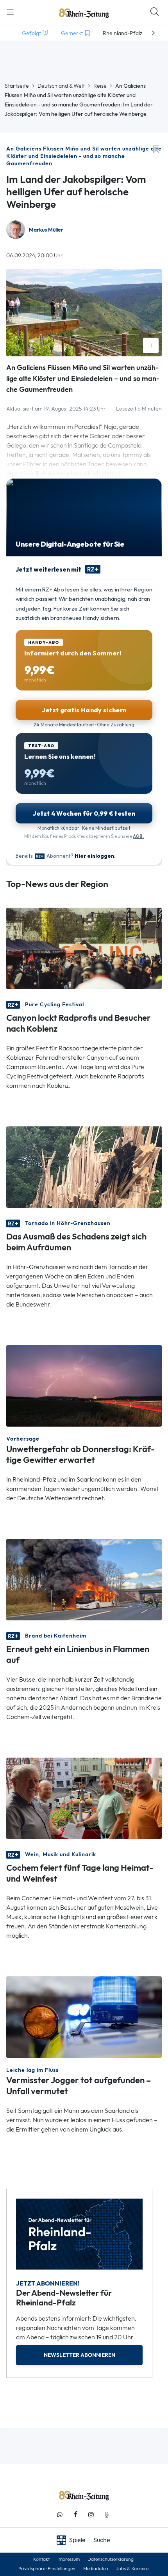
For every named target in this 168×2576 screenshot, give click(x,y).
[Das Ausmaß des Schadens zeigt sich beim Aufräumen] (84, 1166)
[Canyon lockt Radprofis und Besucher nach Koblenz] (84, 948)
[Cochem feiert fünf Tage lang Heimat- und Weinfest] (84, 1798)
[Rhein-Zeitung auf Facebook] (75, 2515)
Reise (100, 86)
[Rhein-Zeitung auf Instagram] (91, 2515)
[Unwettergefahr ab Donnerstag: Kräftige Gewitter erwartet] (84, 1385)
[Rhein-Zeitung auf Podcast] (107, 2515)
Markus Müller (46, 230)
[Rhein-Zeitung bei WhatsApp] (60, 2515)
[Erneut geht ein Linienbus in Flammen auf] (84, 1579)
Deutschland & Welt (61, 86)
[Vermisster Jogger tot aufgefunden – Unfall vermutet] (84, 2016)
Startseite (17, 86)
